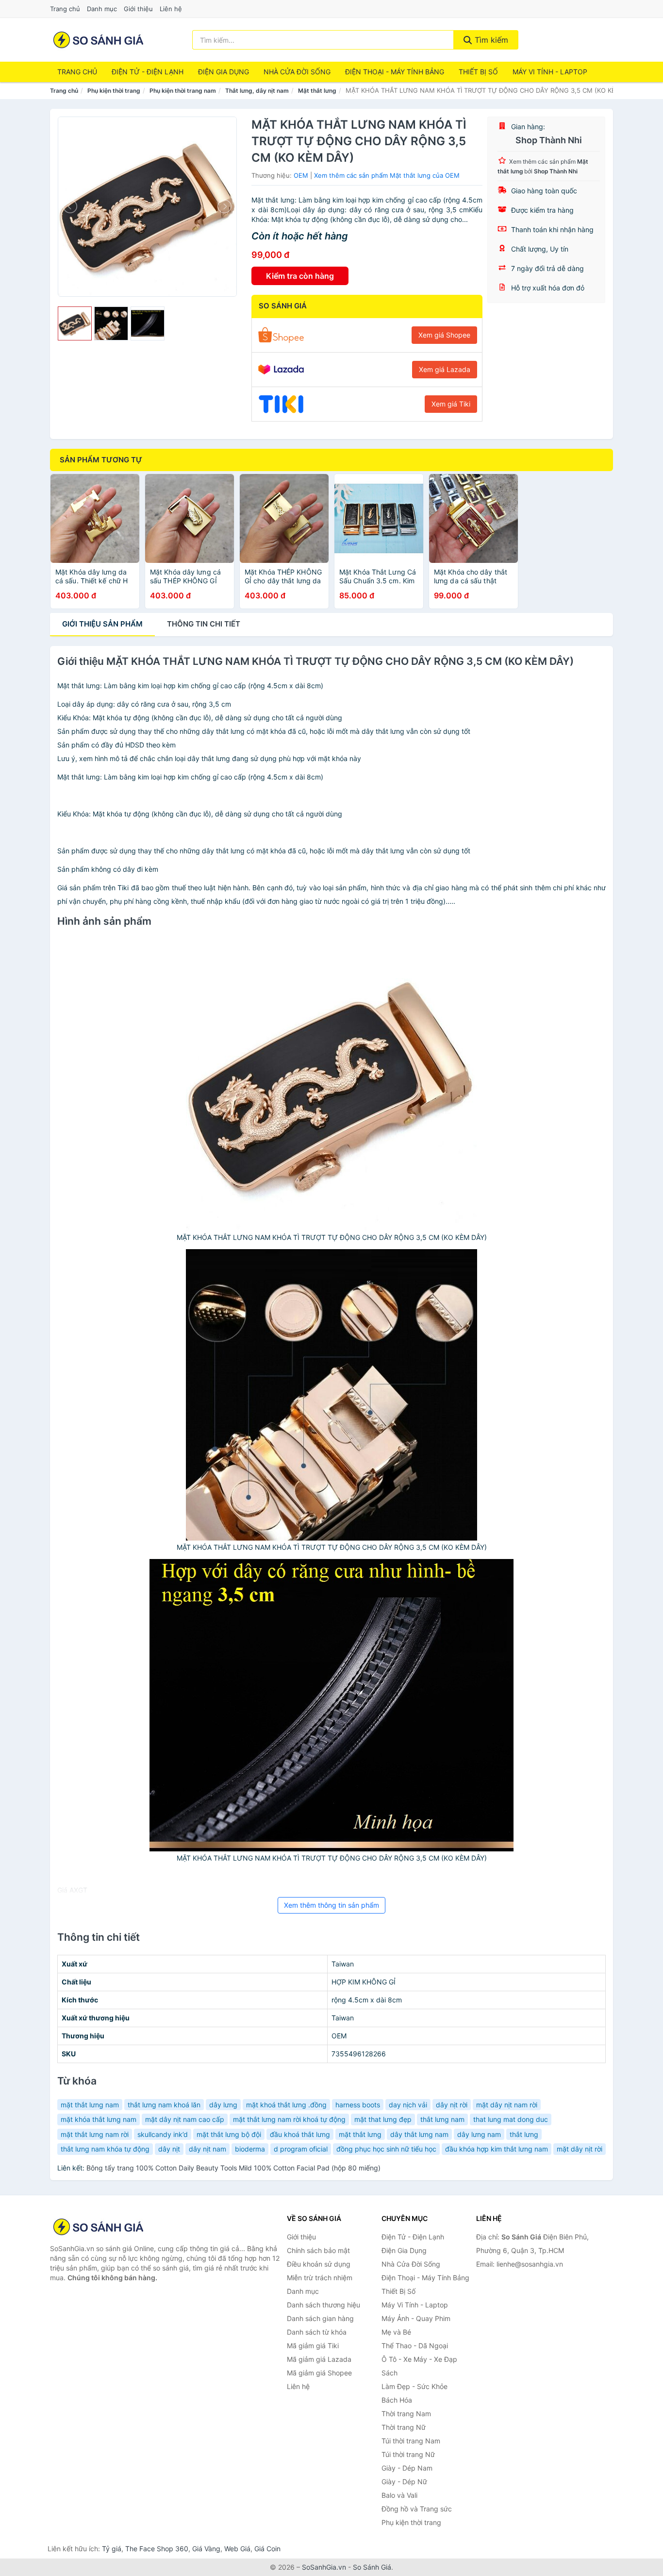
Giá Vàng (206, 2549)
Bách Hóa (397, 2400)
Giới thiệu (138, 9)
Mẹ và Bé (396, 2332)
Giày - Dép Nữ (404, 2482)
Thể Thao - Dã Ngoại (415, 2346)
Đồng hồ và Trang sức (417, 2509)
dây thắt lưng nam (419, 2134)
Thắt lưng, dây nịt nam (257, 91)
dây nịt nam (207, 2149)
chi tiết (204, 624)
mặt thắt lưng (360, 2134)
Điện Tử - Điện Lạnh (148, 72)
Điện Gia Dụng (224, 72)
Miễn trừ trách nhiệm (320, 2278)
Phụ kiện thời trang (114, 91)
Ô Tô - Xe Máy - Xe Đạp (419, 2359)
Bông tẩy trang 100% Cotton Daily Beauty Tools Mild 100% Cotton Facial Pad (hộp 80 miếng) (233, 2168)
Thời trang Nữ (404, 2427)
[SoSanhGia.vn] (98, 40)
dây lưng (223, 2105)
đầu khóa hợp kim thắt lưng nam (497, 2149)
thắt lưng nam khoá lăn (164, 2105)
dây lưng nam (479, 2134)
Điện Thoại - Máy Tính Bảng (395, 72)
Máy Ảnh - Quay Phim (416, 2318)
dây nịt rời (452, 2105)
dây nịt (169, 2149)
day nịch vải (408, 2105)
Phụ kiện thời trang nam (183, 91)
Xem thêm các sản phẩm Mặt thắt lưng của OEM (387, 175)
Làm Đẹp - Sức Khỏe (414, 2386)
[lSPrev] (71, 206)
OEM (301, 175)
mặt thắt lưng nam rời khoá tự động (289, 2119)
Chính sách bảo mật (318, 2250)
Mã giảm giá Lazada (319, 2359)
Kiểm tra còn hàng (300, 276)
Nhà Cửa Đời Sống (297, 72)
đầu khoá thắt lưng (300, 2134)
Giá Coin (267, 2549)
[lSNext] (224, 206)
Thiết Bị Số (478, 72)
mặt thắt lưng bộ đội (229, 2134)
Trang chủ (65, 9)
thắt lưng (524, 2134)
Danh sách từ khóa (317, 2332)
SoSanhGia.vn (324, 2567)
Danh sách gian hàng (320, 2318)
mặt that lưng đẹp (383, 2119)
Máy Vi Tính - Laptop (550, 72)
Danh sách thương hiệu (323, 2305)
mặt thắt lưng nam (90, 2105)
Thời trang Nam (406, 2414)
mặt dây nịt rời (580, 2149)
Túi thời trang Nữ (408, 2454)
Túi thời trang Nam (411, 2441)
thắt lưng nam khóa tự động (105, 2149)
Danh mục (102, 9)
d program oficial (301, 2149)
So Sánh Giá (372, 2567)
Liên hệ (171, 9)
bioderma (250, 2149)
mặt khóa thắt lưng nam (99, 2119)
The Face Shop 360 (157, 2549)
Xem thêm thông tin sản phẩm (331, 1905)
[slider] (75, 323)
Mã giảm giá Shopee (319, 2373)
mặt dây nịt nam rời (507, 2105)
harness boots (358, 2105)
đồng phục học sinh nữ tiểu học (386, 2149)
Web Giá (237, 2549)
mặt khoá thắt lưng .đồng (286, 2105)
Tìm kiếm (490, 40)
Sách (390, 2373)
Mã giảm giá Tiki (313, 2346)
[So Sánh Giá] (99, 2227)
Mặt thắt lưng (317, 91)
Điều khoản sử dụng (319, 2264)
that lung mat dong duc (511, 2119)
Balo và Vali (399, 2495)
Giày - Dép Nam (407, 2468)
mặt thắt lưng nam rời (95, 2134)
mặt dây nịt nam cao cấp (185, 2119)
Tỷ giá (112, 2549)
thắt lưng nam (442, 2119)
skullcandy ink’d (163, 2134)
